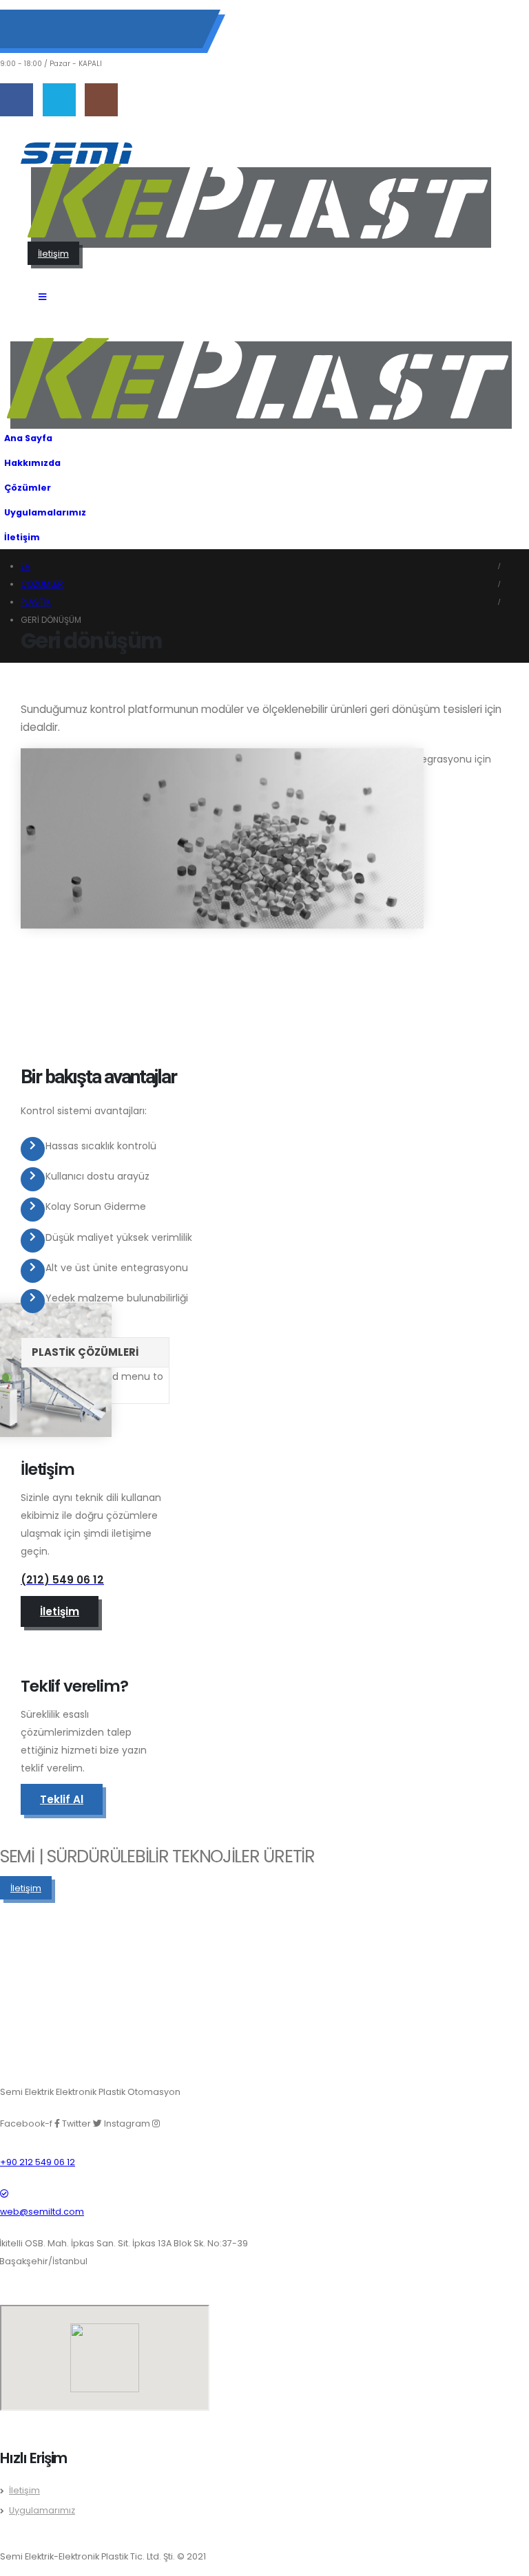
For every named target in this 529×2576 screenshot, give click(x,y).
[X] (59, 100)
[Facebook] (17, 100)
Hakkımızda (32, 463)
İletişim (22, 537)
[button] (515, 509)
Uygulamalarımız (45, 512)
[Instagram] (101, 100)
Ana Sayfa (28, 438)
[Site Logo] (76, 153)
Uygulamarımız (42, 2510)
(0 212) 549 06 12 (69, 21)
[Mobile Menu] (42, 297)
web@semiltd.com (68, 39)
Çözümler (28, 488)
